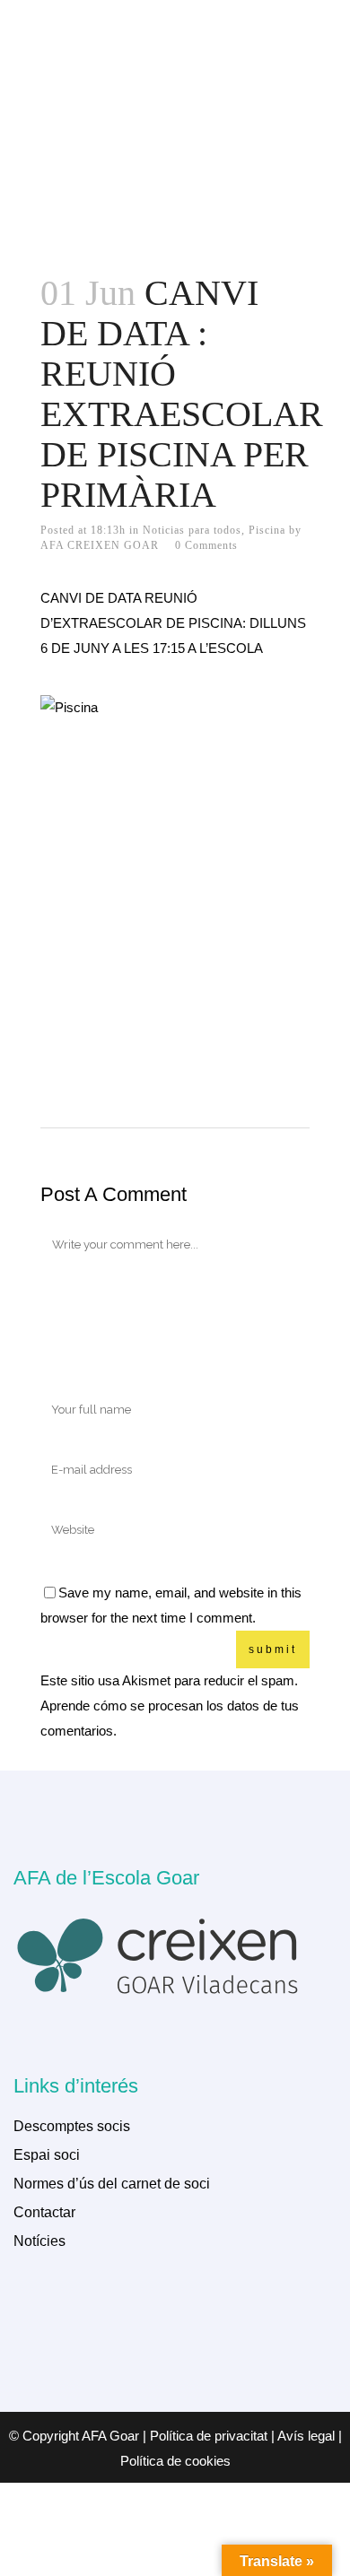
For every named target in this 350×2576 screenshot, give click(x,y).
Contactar (44, 2212)
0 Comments (206, 545)
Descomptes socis (72, 2126)
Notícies (39, 2241)
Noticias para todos (192, 530)
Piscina (267, 530)
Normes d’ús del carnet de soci (112, 2184)
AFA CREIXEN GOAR (100, 545)
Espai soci (47, 2155)
